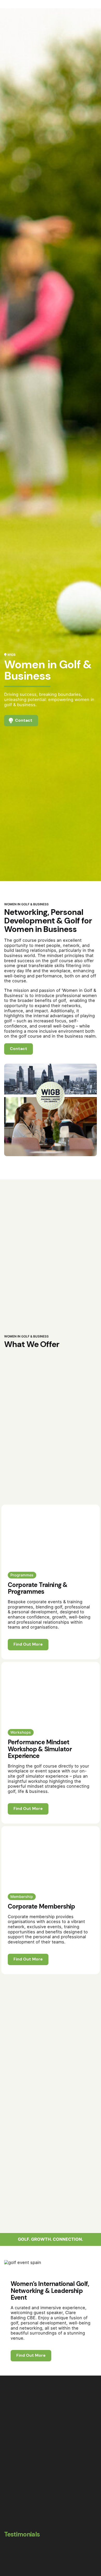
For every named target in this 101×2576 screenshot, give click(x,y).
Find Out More (28, 1644)
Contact (84, 154)
